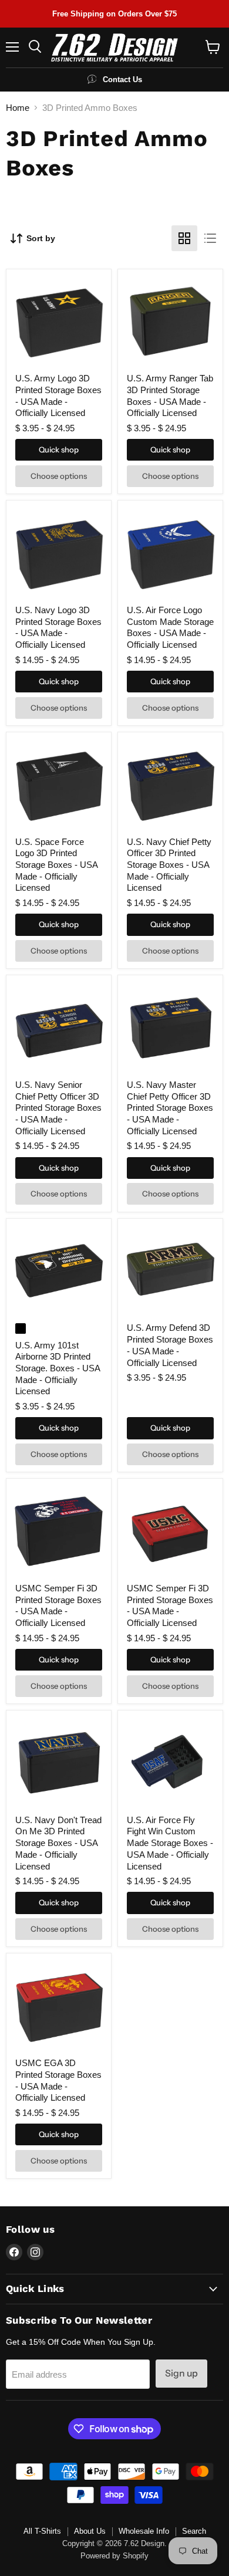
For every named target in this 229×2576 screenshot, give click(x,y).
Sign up (181, 2373)
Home (18, 108)
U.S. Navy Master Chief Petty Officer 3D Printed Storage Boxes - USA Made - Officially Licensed (170, 1108)
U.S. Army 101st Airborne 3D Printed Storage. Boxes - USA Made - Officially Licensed (58, 1368)
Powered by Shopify (114, 2556)
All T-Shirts (42, 2531)
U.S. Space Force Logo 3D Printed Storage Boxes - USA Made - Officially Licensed (56, 865)
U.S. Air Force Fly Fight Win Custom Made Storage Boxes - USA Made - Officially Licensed (170, 1843)
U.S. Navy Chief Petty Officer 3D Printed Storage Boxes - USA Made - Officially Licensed (169, 865)
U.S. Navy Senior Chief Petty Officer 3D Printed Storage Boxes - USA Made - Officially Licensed (58, 1108)
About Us (90, 2531)
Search (194, 2531)
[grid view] (184, 238)
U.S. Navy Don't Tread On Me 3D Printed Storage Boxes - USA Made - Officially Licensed (58, 1843)
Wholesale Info (144, 2531)
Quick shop (59, 449)
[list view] (210, 238)
